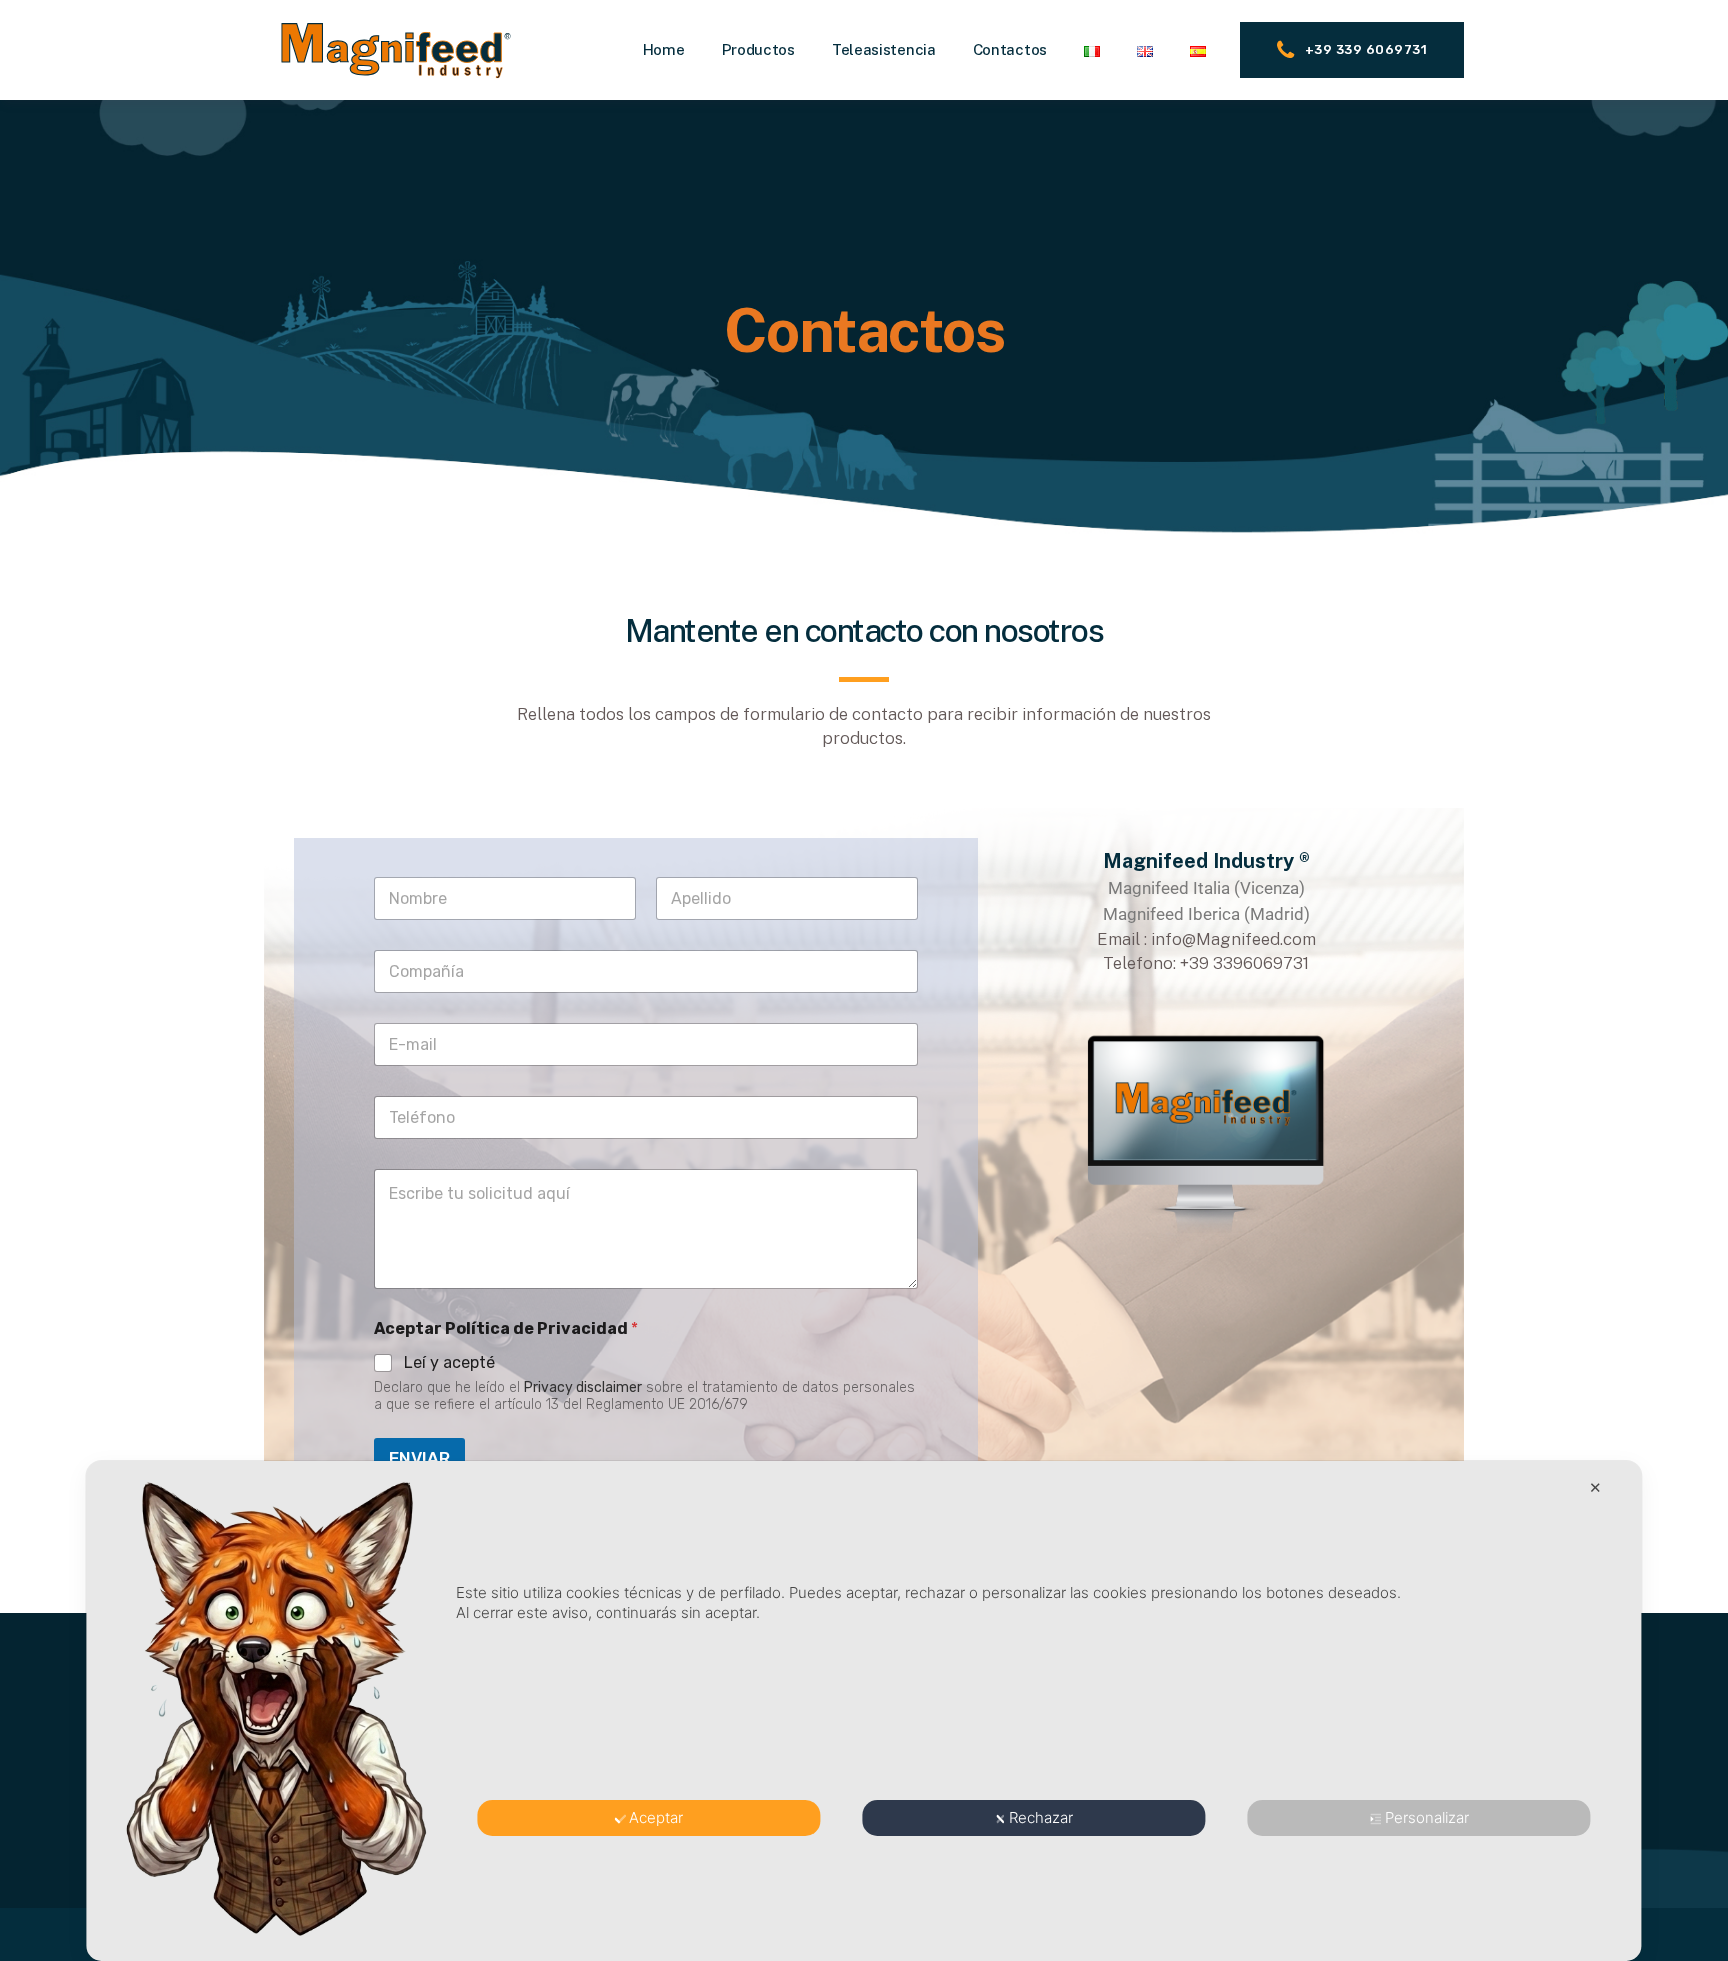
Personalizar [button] (1427, 1817)
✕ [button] (1595, 1487)
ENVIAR (419, 1458)
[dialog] (863, 1711)
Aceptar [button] (656, 1817)
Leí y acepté (449, 1362)
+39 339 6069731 (1366, 49)
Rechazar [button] (1041, 1817)
